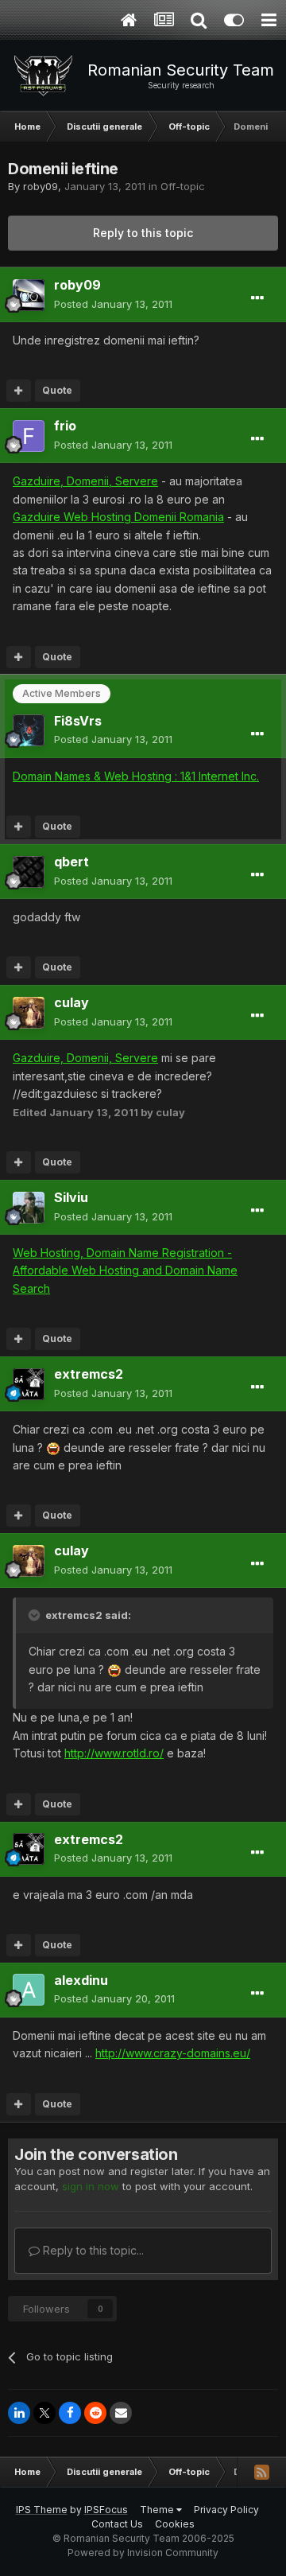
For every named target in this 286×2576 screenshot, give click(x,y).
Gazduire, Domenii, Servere (85, 481)
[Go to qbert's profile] (29, 872)
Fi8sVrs (78, 721)
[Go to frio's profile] (29, 436)
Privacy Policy (226, 2510)
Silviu (71, 1197)
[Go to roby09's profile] (29, 295)
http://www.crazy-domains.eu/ (173, 2053)
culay (71, 1002)
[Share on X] (44, 2413)
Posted (113, 304)
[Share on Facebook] (70, 2413)
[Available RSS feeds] (261, 2472)
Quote (57, 390)
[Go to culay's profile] (29, 1013)
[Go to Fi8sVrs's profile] (29, 730)
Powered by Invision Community (143, 2553)
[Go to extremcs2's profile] (29, 1384)
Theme (158, 2510)
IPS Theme (42, 2510)
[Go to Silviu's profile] (29, 1208)
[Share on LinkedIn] (19, 2413)
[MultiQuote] (19, 391)
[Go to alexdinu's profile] (29, 1990)
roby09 (41, 186)
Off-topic (183, 186)
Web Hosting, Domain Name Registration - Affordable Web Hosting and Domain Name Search (125, 1270)
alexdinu (81, 1980)
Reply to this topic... (92, 2250)
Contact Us (117, 2524)
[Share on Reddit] (95, 2413)
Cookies (175, 2524)
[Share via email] (121, 2413)
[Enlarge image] (53, 1448)
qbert (71, 862)
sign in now (91, 2186)
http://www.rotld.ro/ (114, 1753)
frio (65, 426)
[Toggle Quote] (36, 1615)
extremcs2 (89, 1374)
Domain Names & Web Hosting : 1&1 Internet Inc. (136, 776)
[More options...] (257, 298)
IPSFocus (106, 2510)
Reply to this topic (143, 233)
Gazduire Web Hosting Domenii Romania (118, 517)
